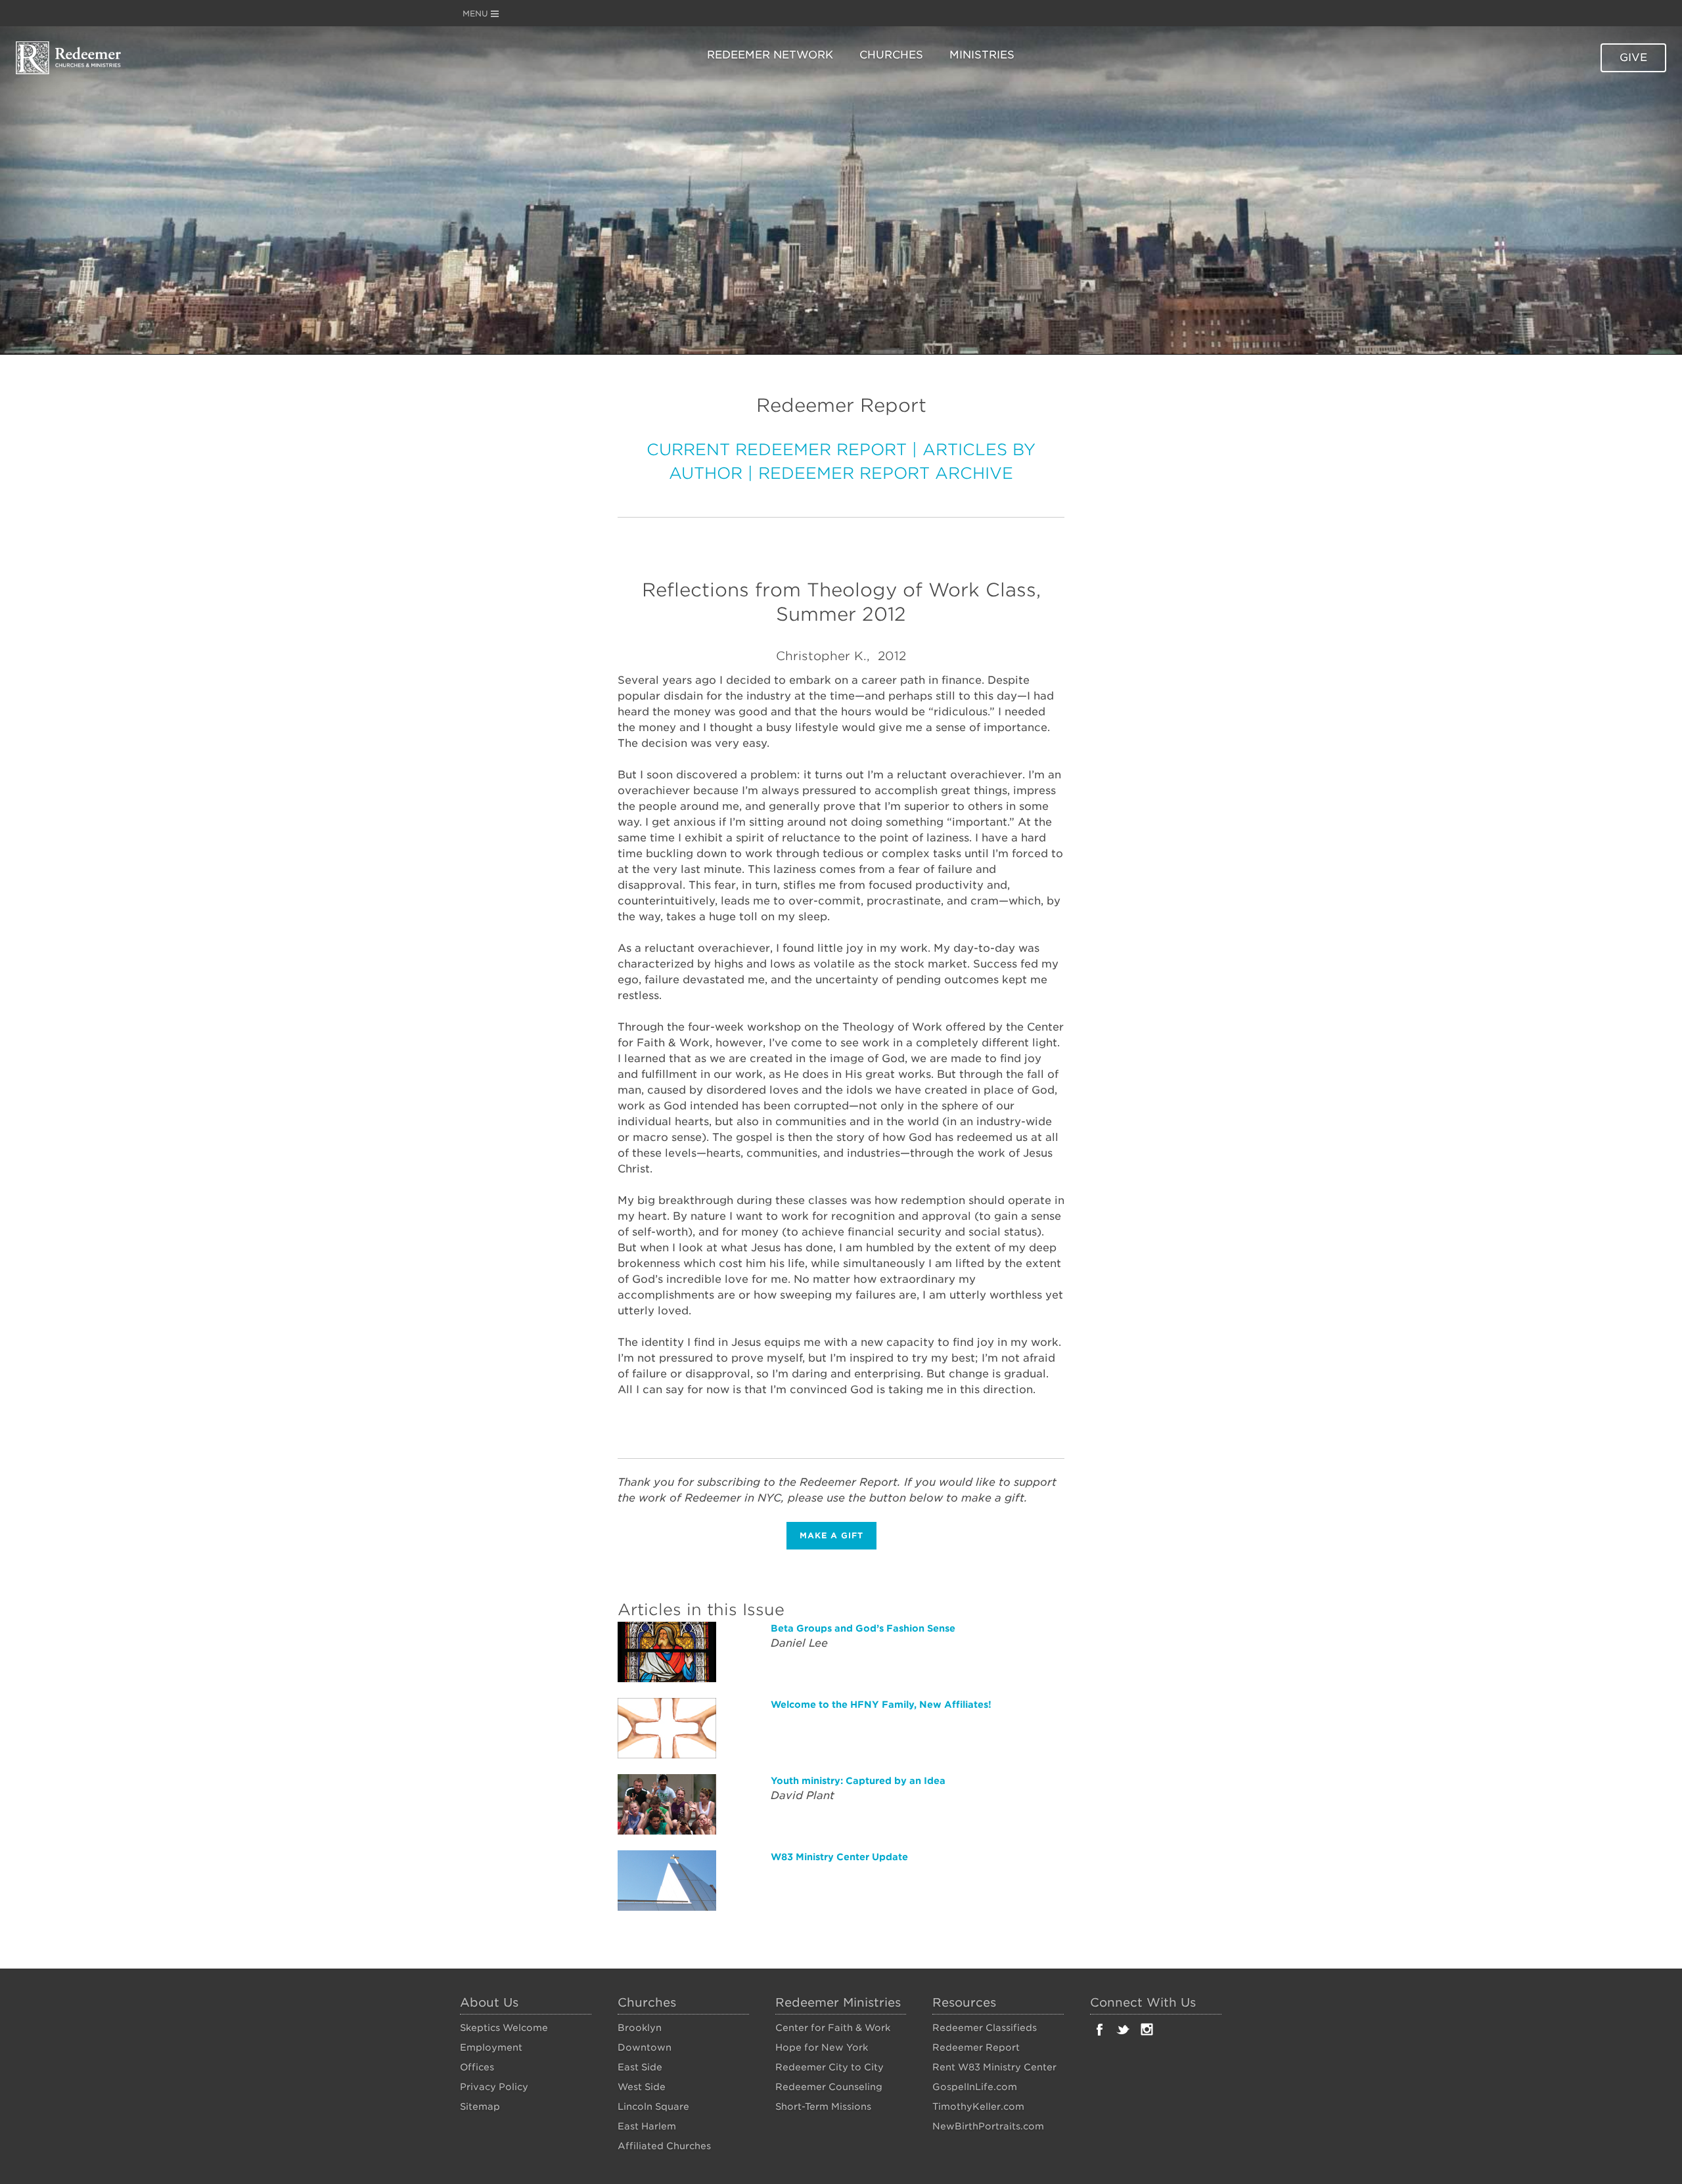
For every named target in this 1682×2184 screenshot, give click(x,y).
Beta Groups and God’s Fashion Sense (863, 1628)
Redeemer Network (770, 55)
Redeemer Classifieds (985, 2028)
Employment (491, 2047)
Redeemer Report (976, 2047)
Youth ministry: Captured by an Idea (858, 1781)
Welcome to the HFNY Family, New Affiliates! (881, 1705)
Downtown (645, 2047)
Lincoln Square (653, 2106)
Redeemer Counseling (829, 2087)
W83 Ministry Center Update (839, 1857)
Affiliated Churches (664, 2146)
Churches (891, 55)
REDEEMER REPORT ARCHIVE (886, 473)
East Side (640, 2067)
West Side (642, 2087)
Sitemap (480, 2106)
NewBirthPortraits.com (988, 2126)
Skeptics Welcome (504, 2028)
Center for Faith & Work (833, 2028)
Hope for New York (822, 2047)
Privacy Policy (494, 2087)
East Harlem (647, 2126)
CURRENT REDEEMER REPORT (777, 450)
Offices (477, 2067)
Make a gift (831, 1535)
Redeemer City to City (830, 2067)
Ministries (982, 55)
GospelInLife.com (975, 2087)
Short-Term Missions (823, 2106)
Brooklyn (640, 2028)
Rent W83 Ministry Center (994, 2067)
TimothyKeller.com (978, 2106)
